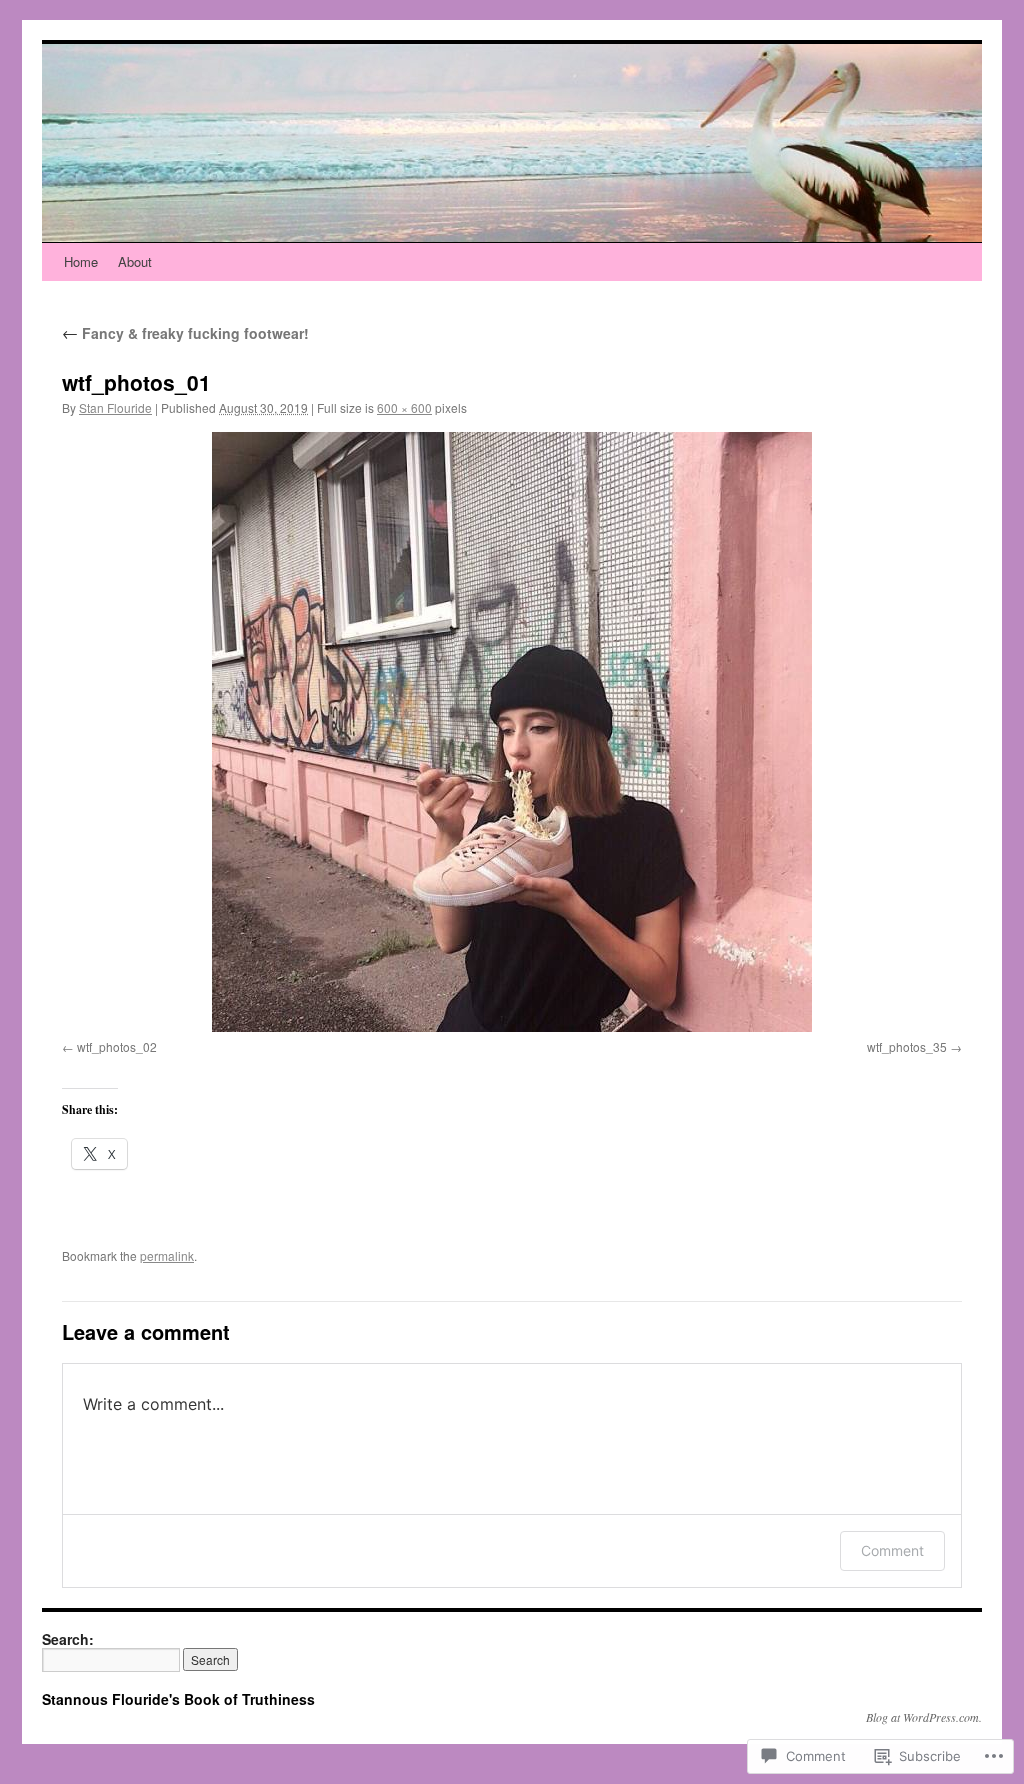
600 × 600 (404, 407)
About (135, 261)
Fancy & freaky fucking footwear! (185, 333)
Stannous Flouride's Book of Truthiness (178, 1699)
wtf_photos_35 (907, 1046)
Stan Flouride (115, 407)
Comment (892, 1550)
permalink (167, 1255)
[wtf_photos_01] (512, 732)
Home (81, 261)
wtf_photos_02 (117, 1046)
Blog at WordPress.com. (924, 1717)
